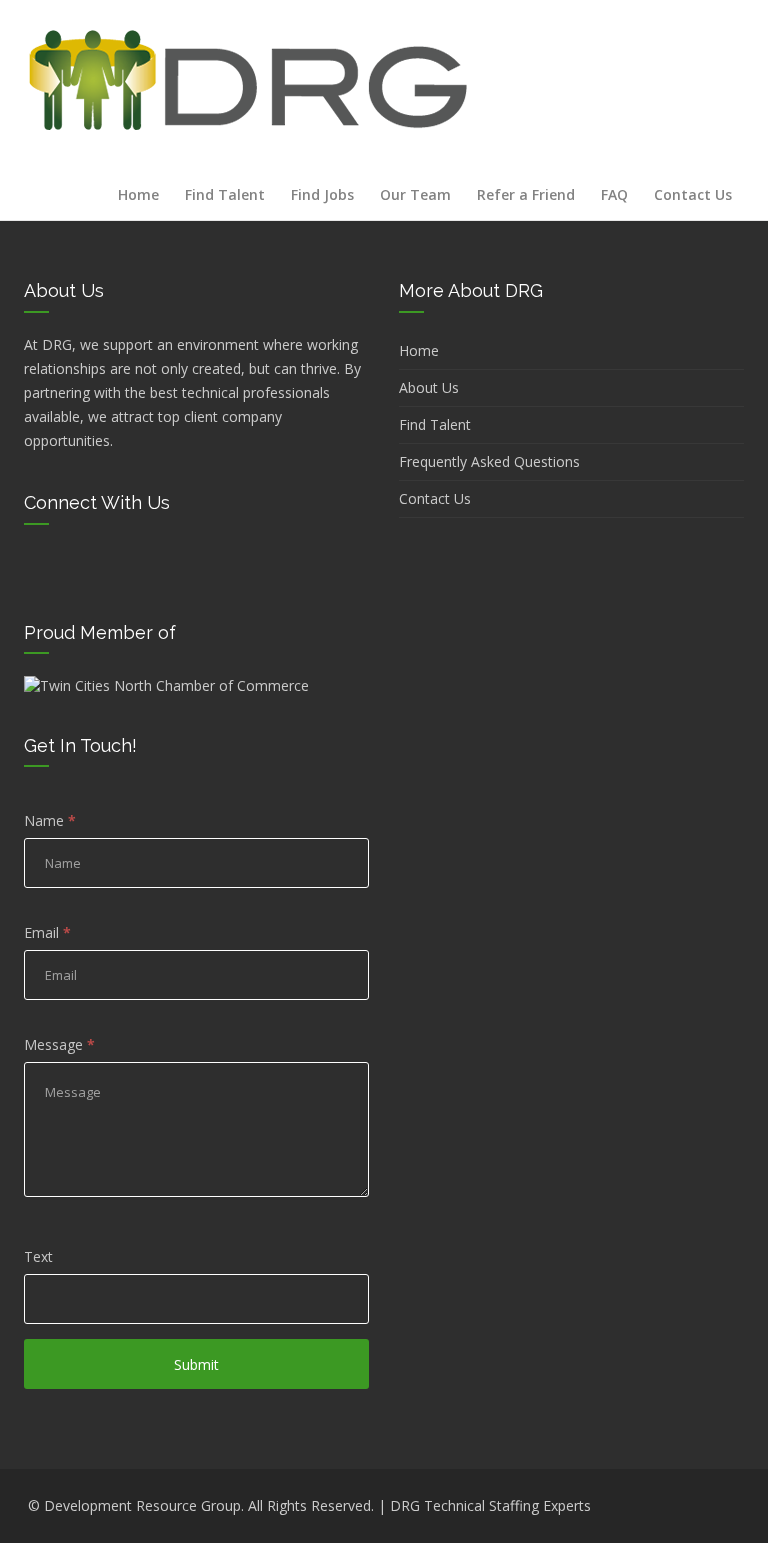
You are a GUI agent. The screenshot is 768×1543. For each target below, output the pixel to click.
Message (59, 1044)
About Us (429, 387)
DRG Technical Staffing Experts (490, 1505)
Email (47, 932)
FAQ (614, 194)
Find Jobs (322, 194)
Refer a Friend (526, 194)
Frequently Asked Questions (489, 461)
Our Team (415, 194)
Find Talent (225, 194)
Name (50, 820)
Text (38, 1256)
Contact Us (693, 194)
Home (138, 194)
